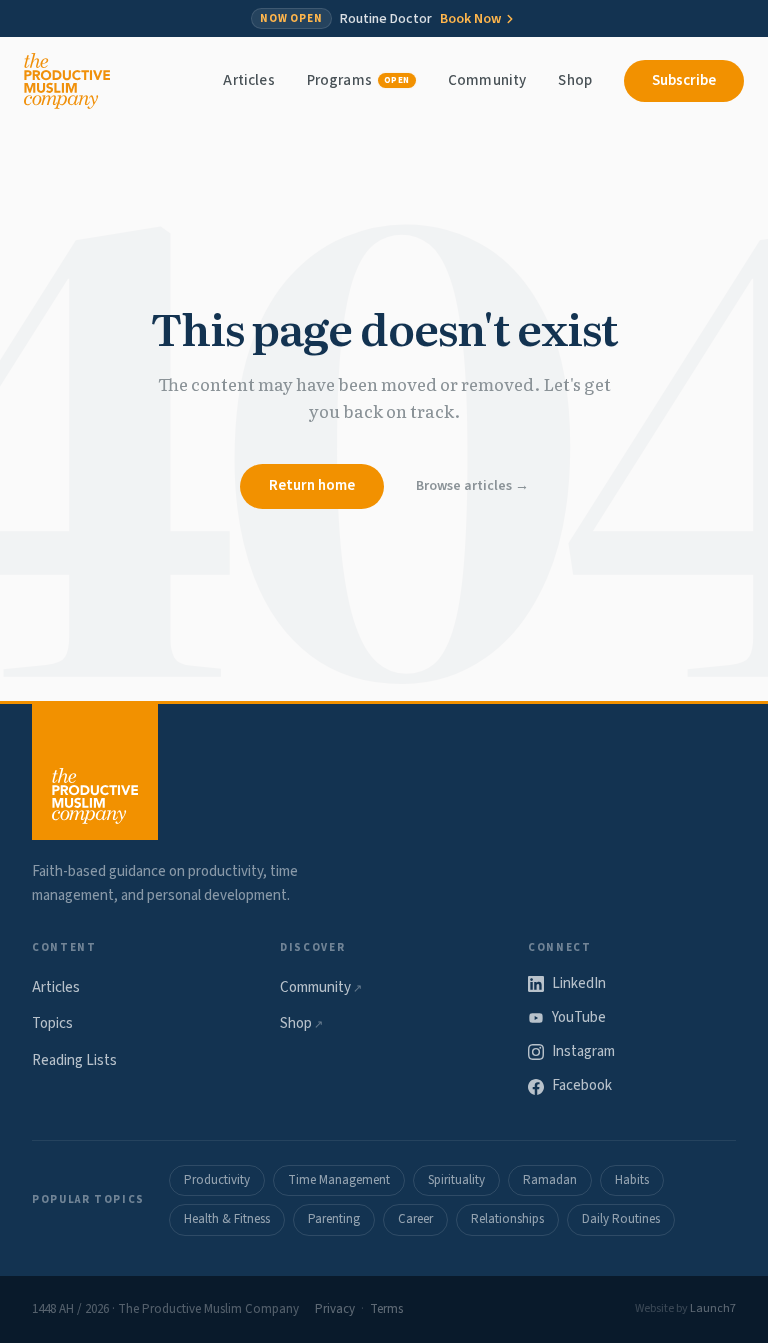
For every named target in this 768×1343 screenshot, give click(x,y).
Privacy (335, 1309)
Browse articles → (472, 486)
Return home (312, 485)
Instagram (583, 1051)
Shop (575, 80)
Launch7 (713, 1308)
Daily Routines (621, 1219)
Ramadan (550, 1180)
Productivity (217, 1180)
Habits (632, 1180)
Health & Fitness (227, 1219)
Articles (248, 80)
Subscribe (684, 80)
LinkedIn (579, 983)
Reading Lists (74, 1060)
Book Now (470, 19)
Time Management (339, 1180)
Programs (358, 80)
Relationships (507, 1219)
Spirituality (456, 1180)
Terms (386, 1309)
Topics (52, 1023)
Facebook (582, 1085)
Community (487, 80)
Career (415, 1219)
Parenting (334, 1219)
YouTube (579, 1017)
